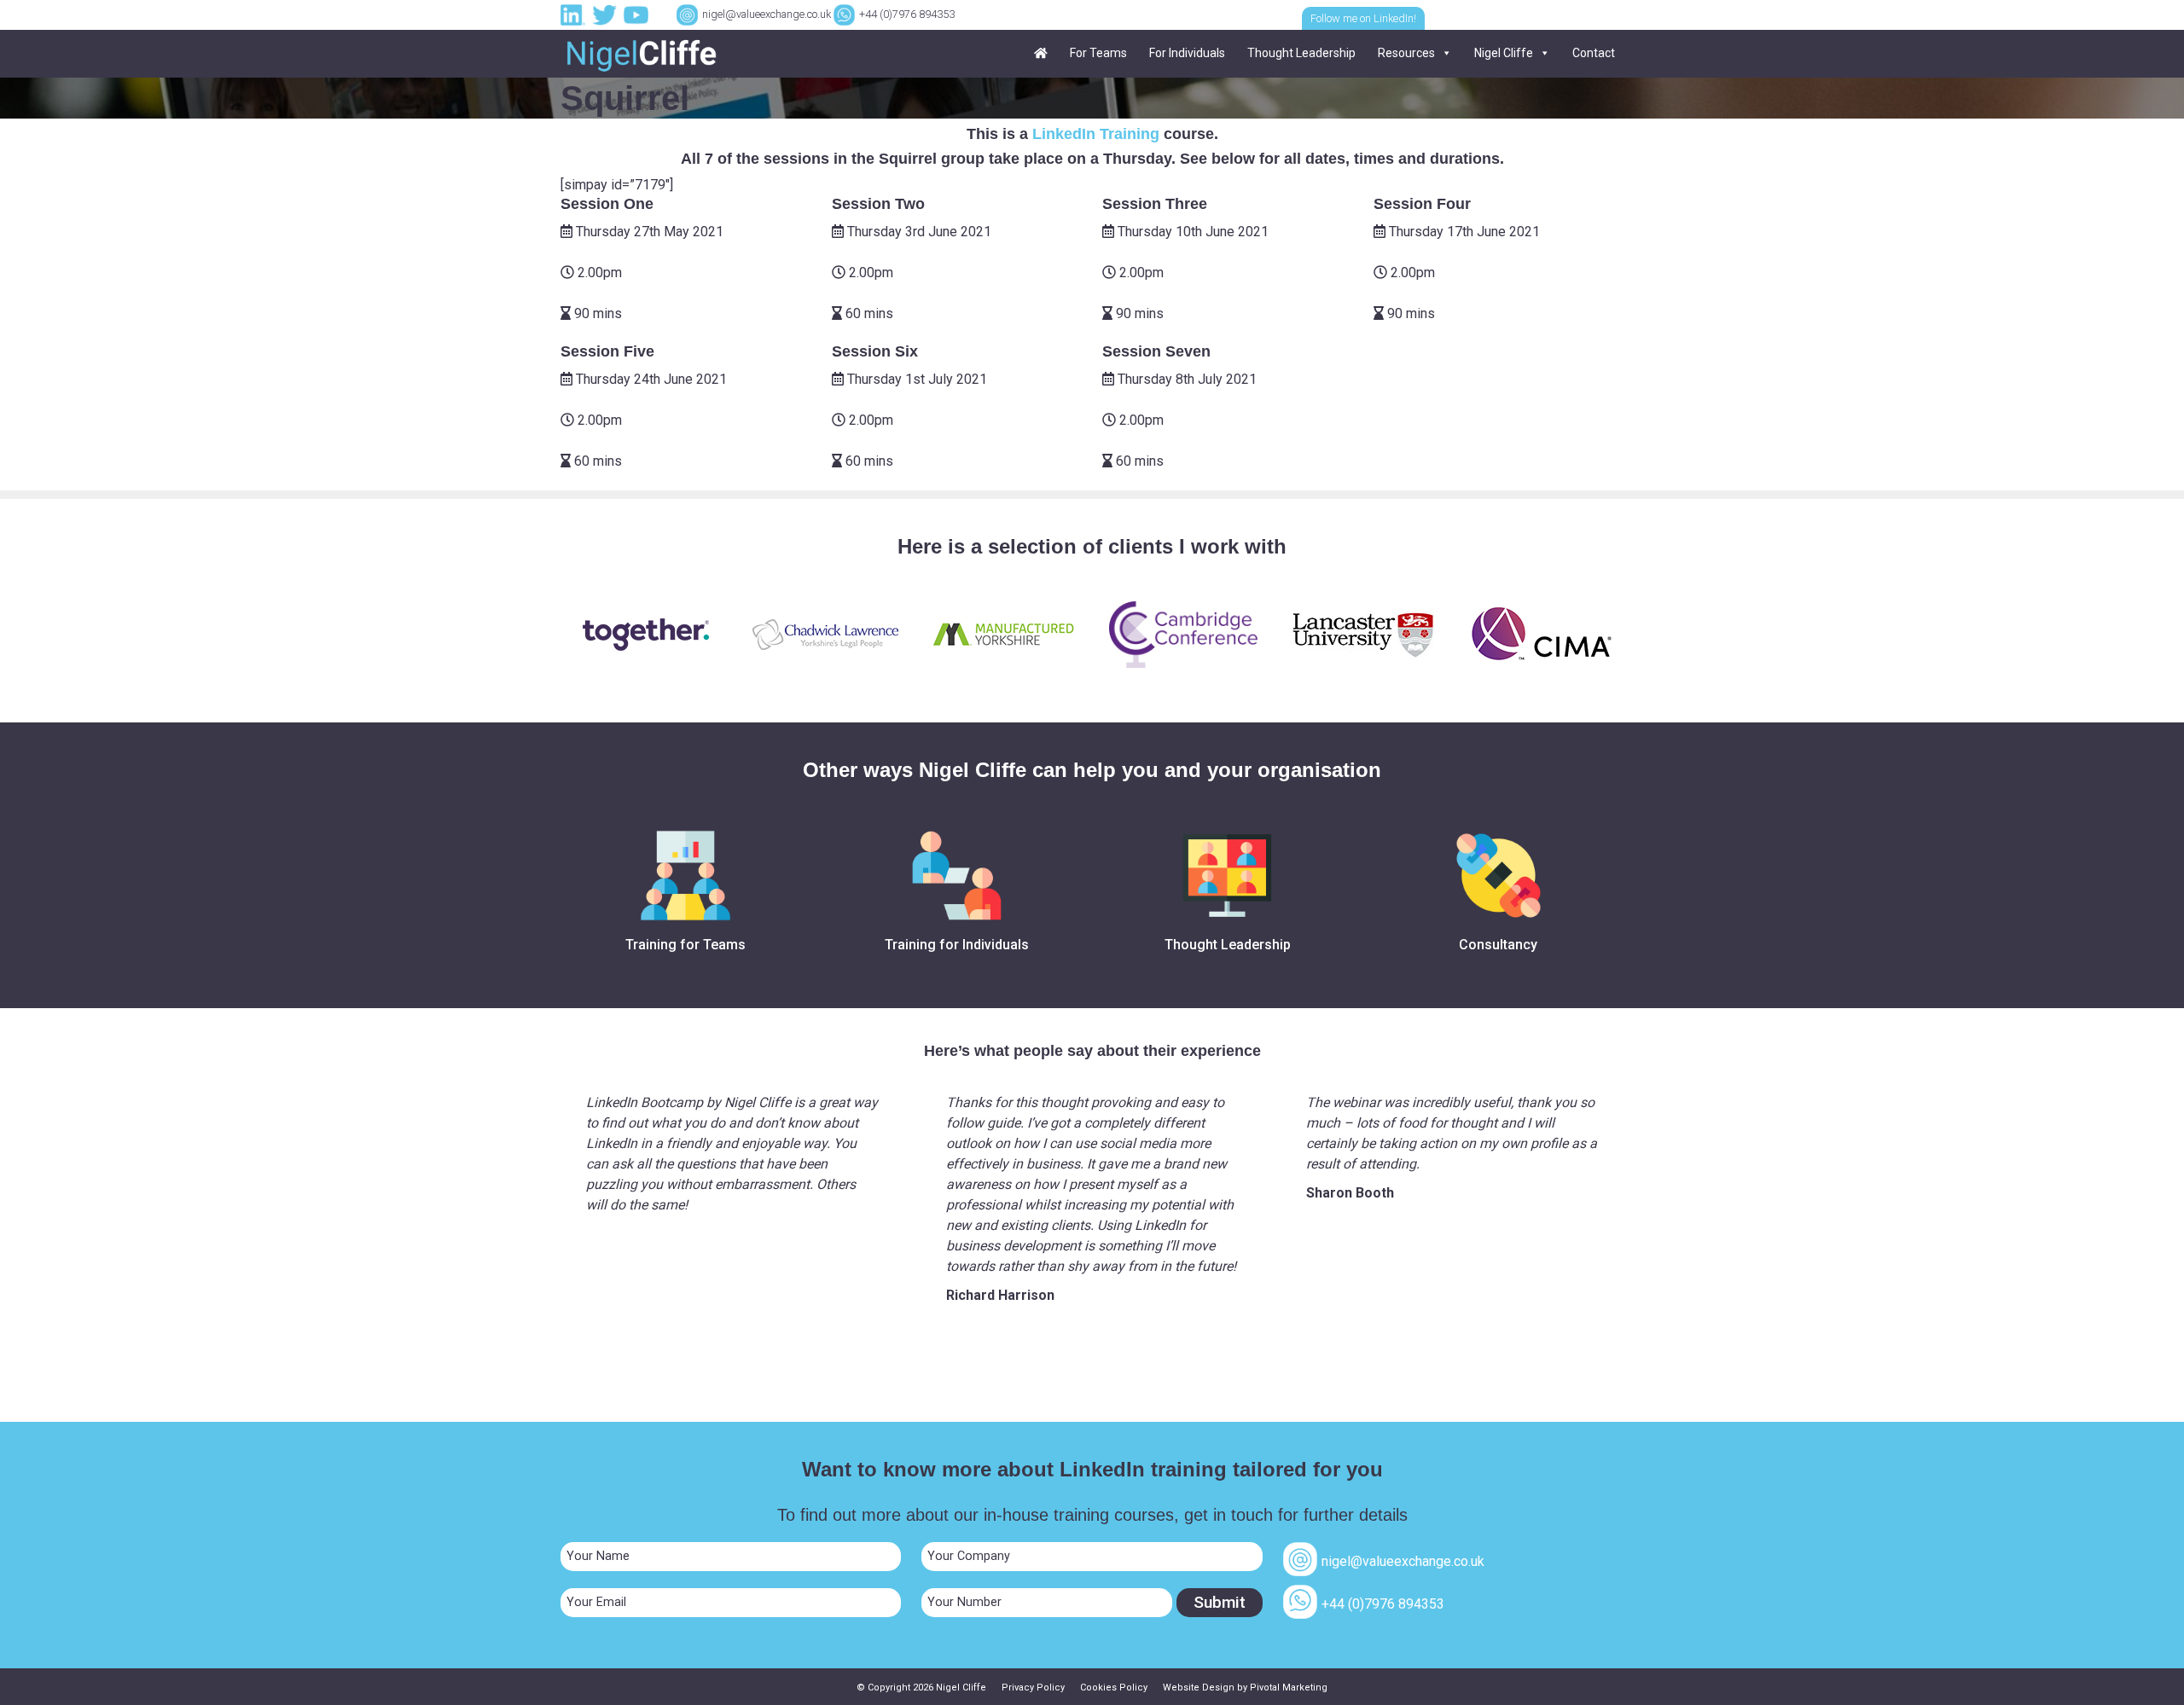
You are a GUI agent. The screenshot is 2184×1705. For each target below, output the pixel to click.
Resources (1406, 53)
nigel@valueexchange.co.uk (767, 14)
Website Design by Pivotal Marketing (1245, 1688)
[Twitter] (607, 14)
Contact (1594, 53)
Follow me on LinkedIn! (1363, 18)
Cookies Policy (1114, 1688)
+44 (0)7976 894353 (907, 14)
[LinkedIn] (575, 14)
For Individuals (1187, 53)
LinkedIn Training (1096, 134)
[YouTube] (638, 14)
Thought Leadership (1301, 53)
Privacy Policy (1033, 1688)
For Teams (1098, 53)
